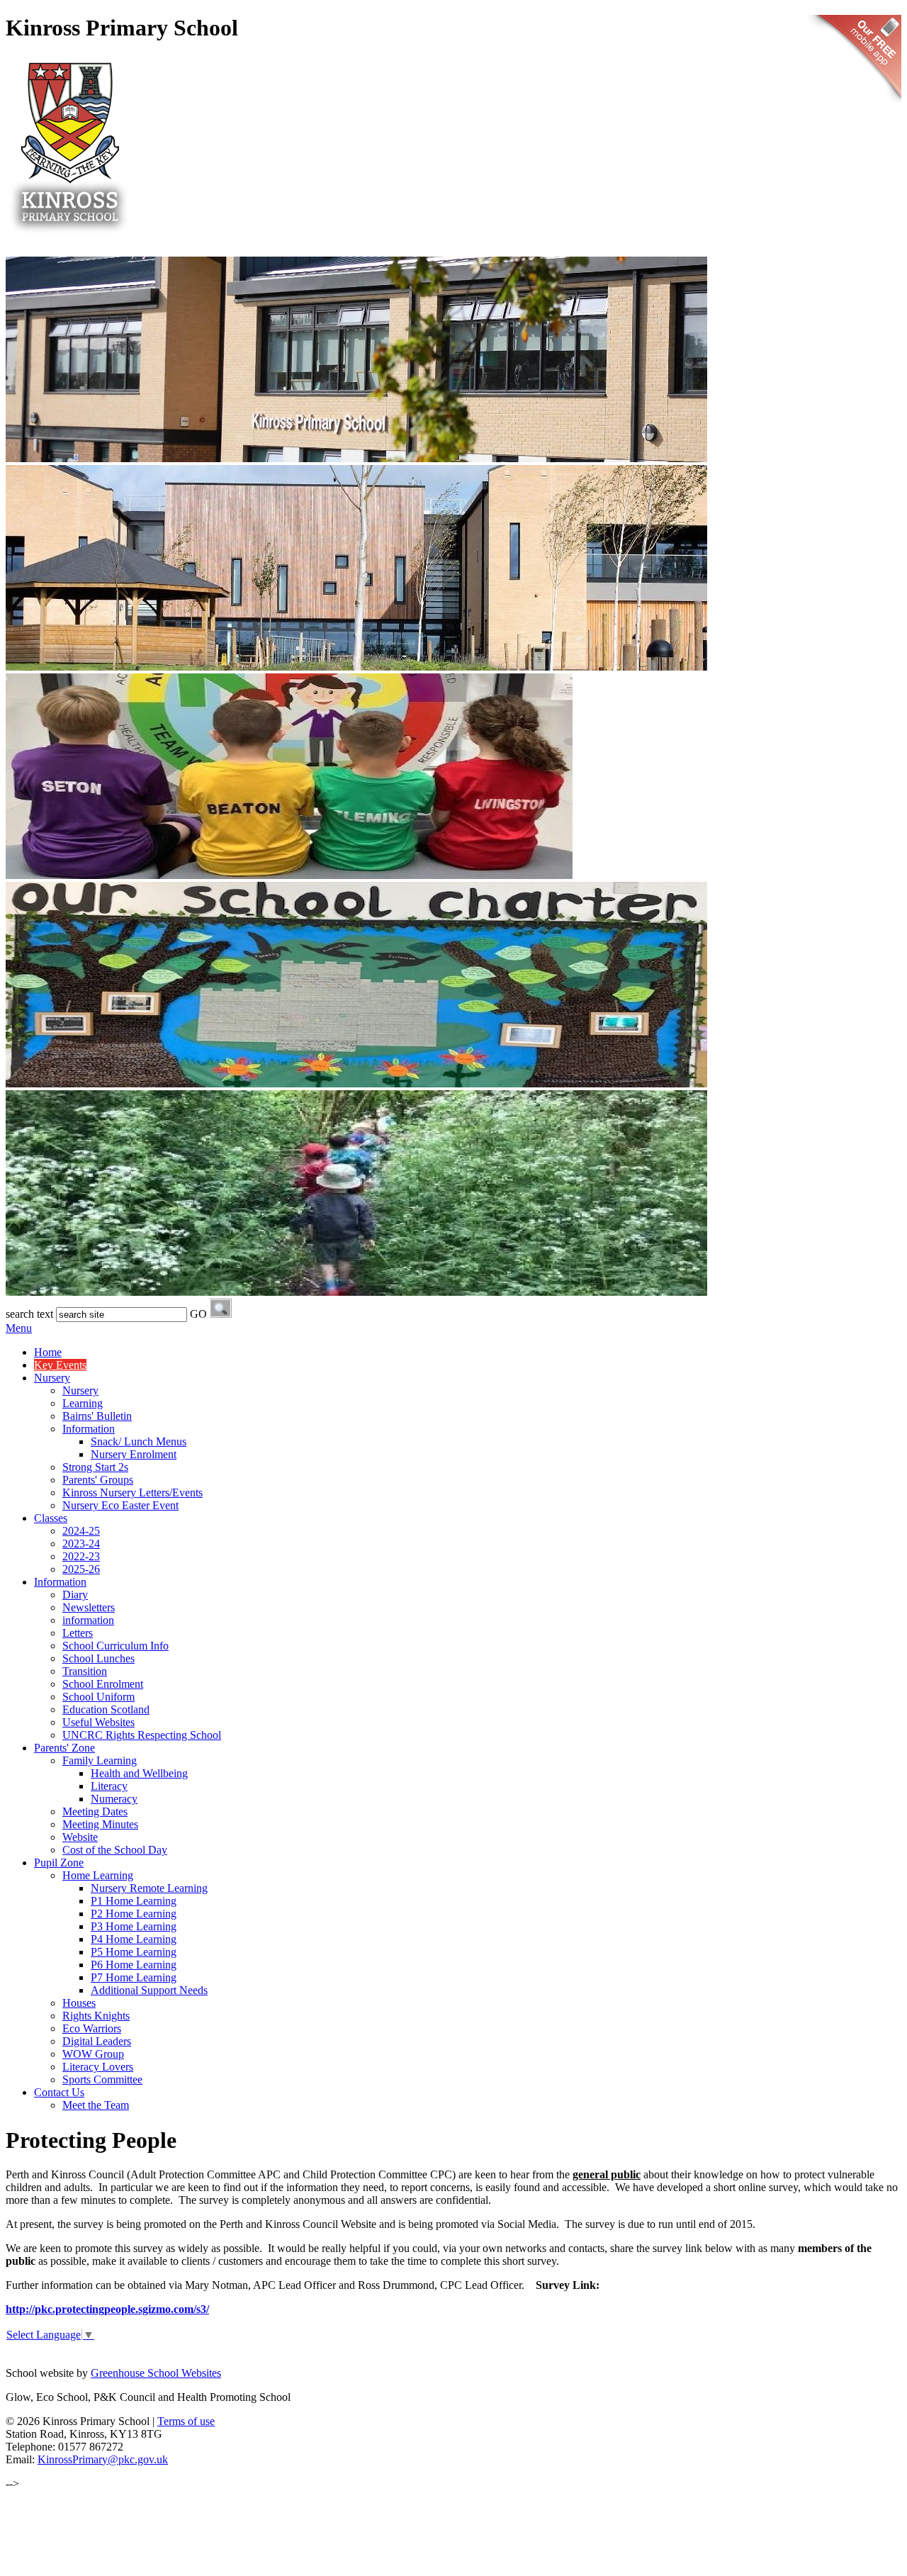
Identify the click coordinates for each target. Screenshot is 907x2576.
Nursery (52, 1378)
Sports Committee (102, 2079)
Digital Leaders (97, 2041)
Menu (19, 1328)
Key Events (60, 1365)
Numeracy (114, 1799)
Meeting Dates (95, 1811)
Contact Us (59, 2092)
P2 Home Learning (134, 1914)
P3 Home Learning (134, 1926)
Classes (51, 1518)
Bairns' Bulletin (97, 1416)
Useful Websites (98, 1722)
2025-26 (81, 1569)
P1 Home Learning (134, 1901)
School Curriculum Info (116, 1646)
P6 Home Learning (134, 1965)
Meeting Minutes (100, 1824)
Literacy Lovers (98, 2067)
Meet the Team (96, 2105)
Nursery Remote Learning (149, 1888)
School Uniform (98, 1697)
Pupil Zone (59, 1863)
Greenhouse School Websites (156, 2373)
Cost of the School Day (115, 1850)
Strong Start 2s (95, 1467)
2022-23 (81, 1556)
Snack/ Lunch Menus (139, 1441)
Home (48, 1352)
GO (198, 1314)
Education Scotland (106, 1709)
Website (80, 1837)
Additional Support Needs (149, 1990)
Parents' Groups (98, 1480)
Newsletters (89, 1607)
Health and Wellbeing (139, 1773)
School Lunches (98, 1658)
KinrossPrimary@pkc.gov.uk (103, 2459)
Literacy (109, 1786)
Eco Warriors (92, 2028)
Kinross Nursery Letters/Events (133, 1493)
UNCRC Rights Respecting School (142, 1735)
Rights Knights (96, 2016)
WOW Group (93, 2054)
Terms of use (186, 2421)
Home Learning (98, 1875)
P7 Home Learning (134, 1977)
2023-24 (81, 1544)
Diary (75, 1595)
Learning (83, 1403)
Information (89, 1429)
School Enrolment (103, 1684)
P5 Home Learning (134, 1952)
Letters (78, 1633)
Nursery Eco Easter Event (120, 1505)
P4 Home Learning (134, 1939)
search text (29, 1314)
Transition (85, 1671)
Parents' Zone (64, 1748)
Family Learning (100, 1760)
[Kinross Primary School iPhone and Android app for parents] (854, 107)
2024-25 (81, 1531)
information (88, 1620)
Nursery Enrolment (134, 1454)
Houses (79, 2003)
